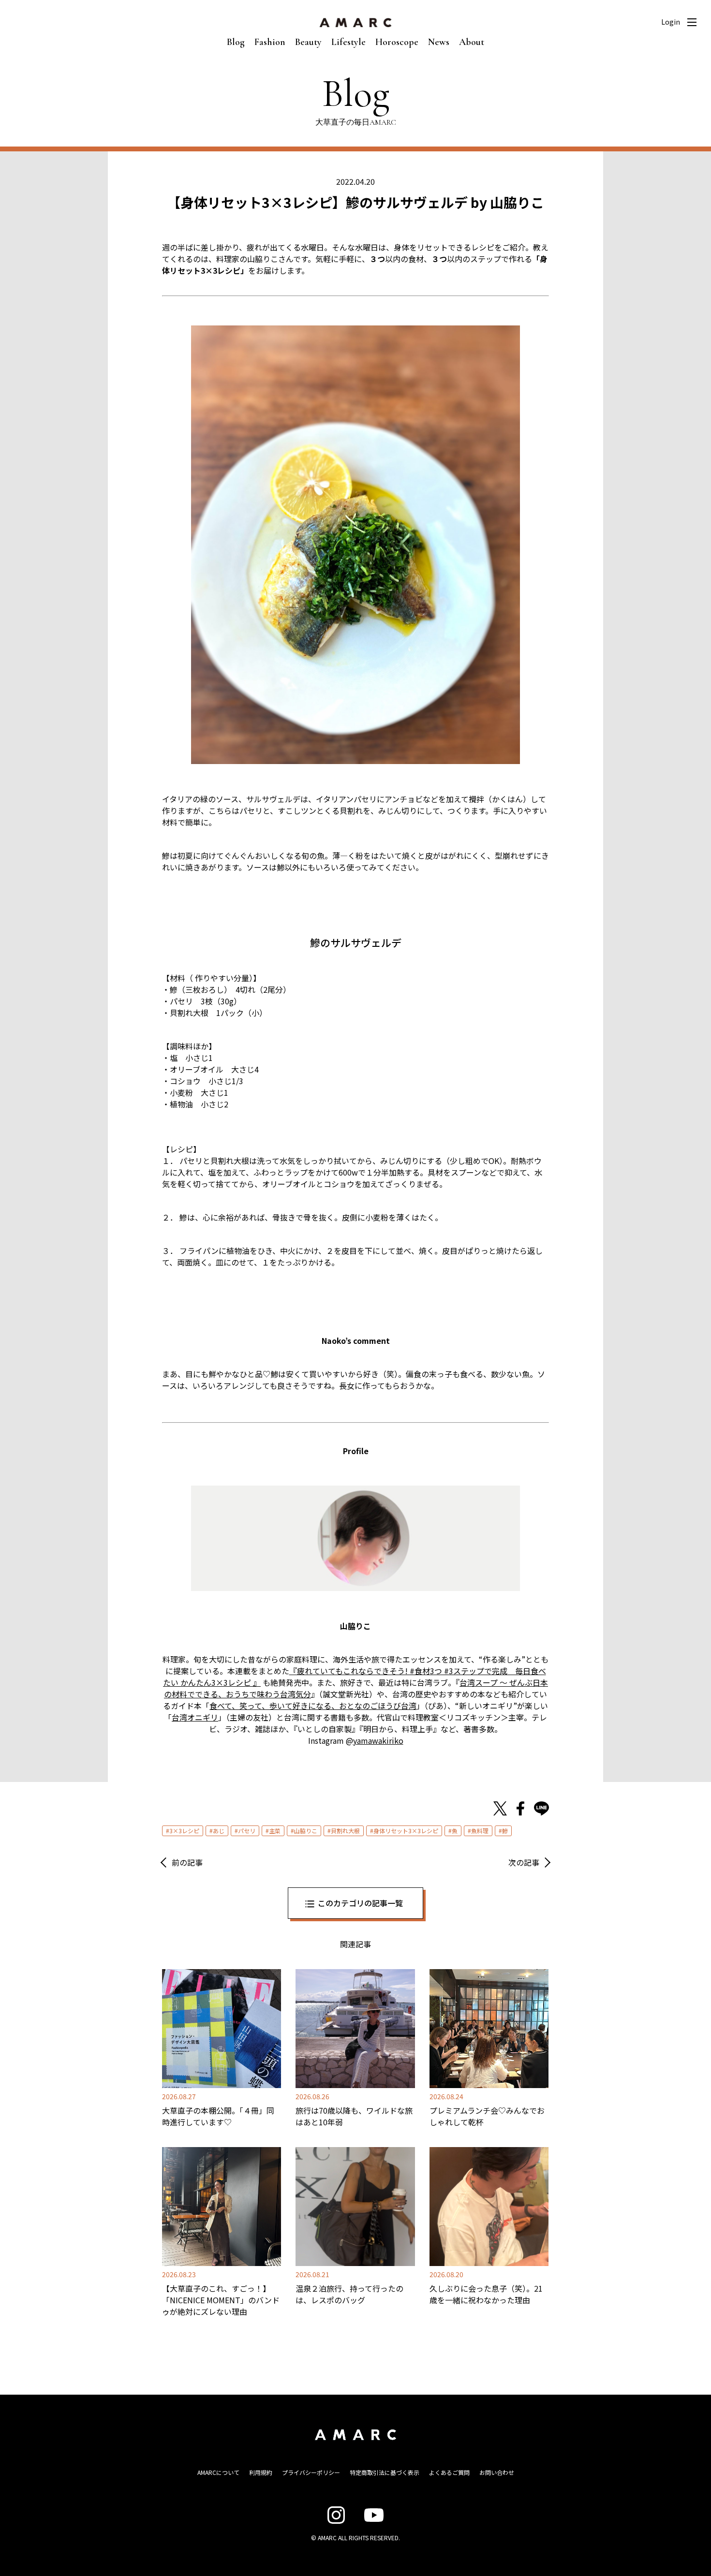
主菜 (275, 1831)
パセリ (247, 1831)
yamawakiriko (378, 1740)
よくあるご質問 (449, 2472)
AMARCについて (218, 2472)
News (439, 42)
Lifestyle (348, 42)
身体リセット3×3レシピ (406, 1831)
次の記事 (524, 1862)
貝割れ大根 (345, 1831)
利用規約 (261, 2472)
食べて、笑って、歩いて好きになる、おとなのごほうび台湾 (313, 1706)
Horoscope (397, 42)
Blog (236, 42)
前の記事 (187, 1862)
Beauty (308, 42)
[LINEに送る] (541, 1809)
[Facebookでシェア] (520, 1809)
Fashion (270, 42)
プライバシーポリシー (311, 2472)
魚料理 (480, 1831)
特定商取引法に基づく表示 (385, 2472)
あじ (219, 1831)
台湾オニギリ (195, 1717)
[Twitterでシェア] (500, 1809)
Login (671, 22)
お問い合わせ (497, 2472)
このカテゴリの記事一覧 (360, 1903)
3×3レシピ (184, 1831)
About (472, 42)
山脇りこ (306, 1831)
